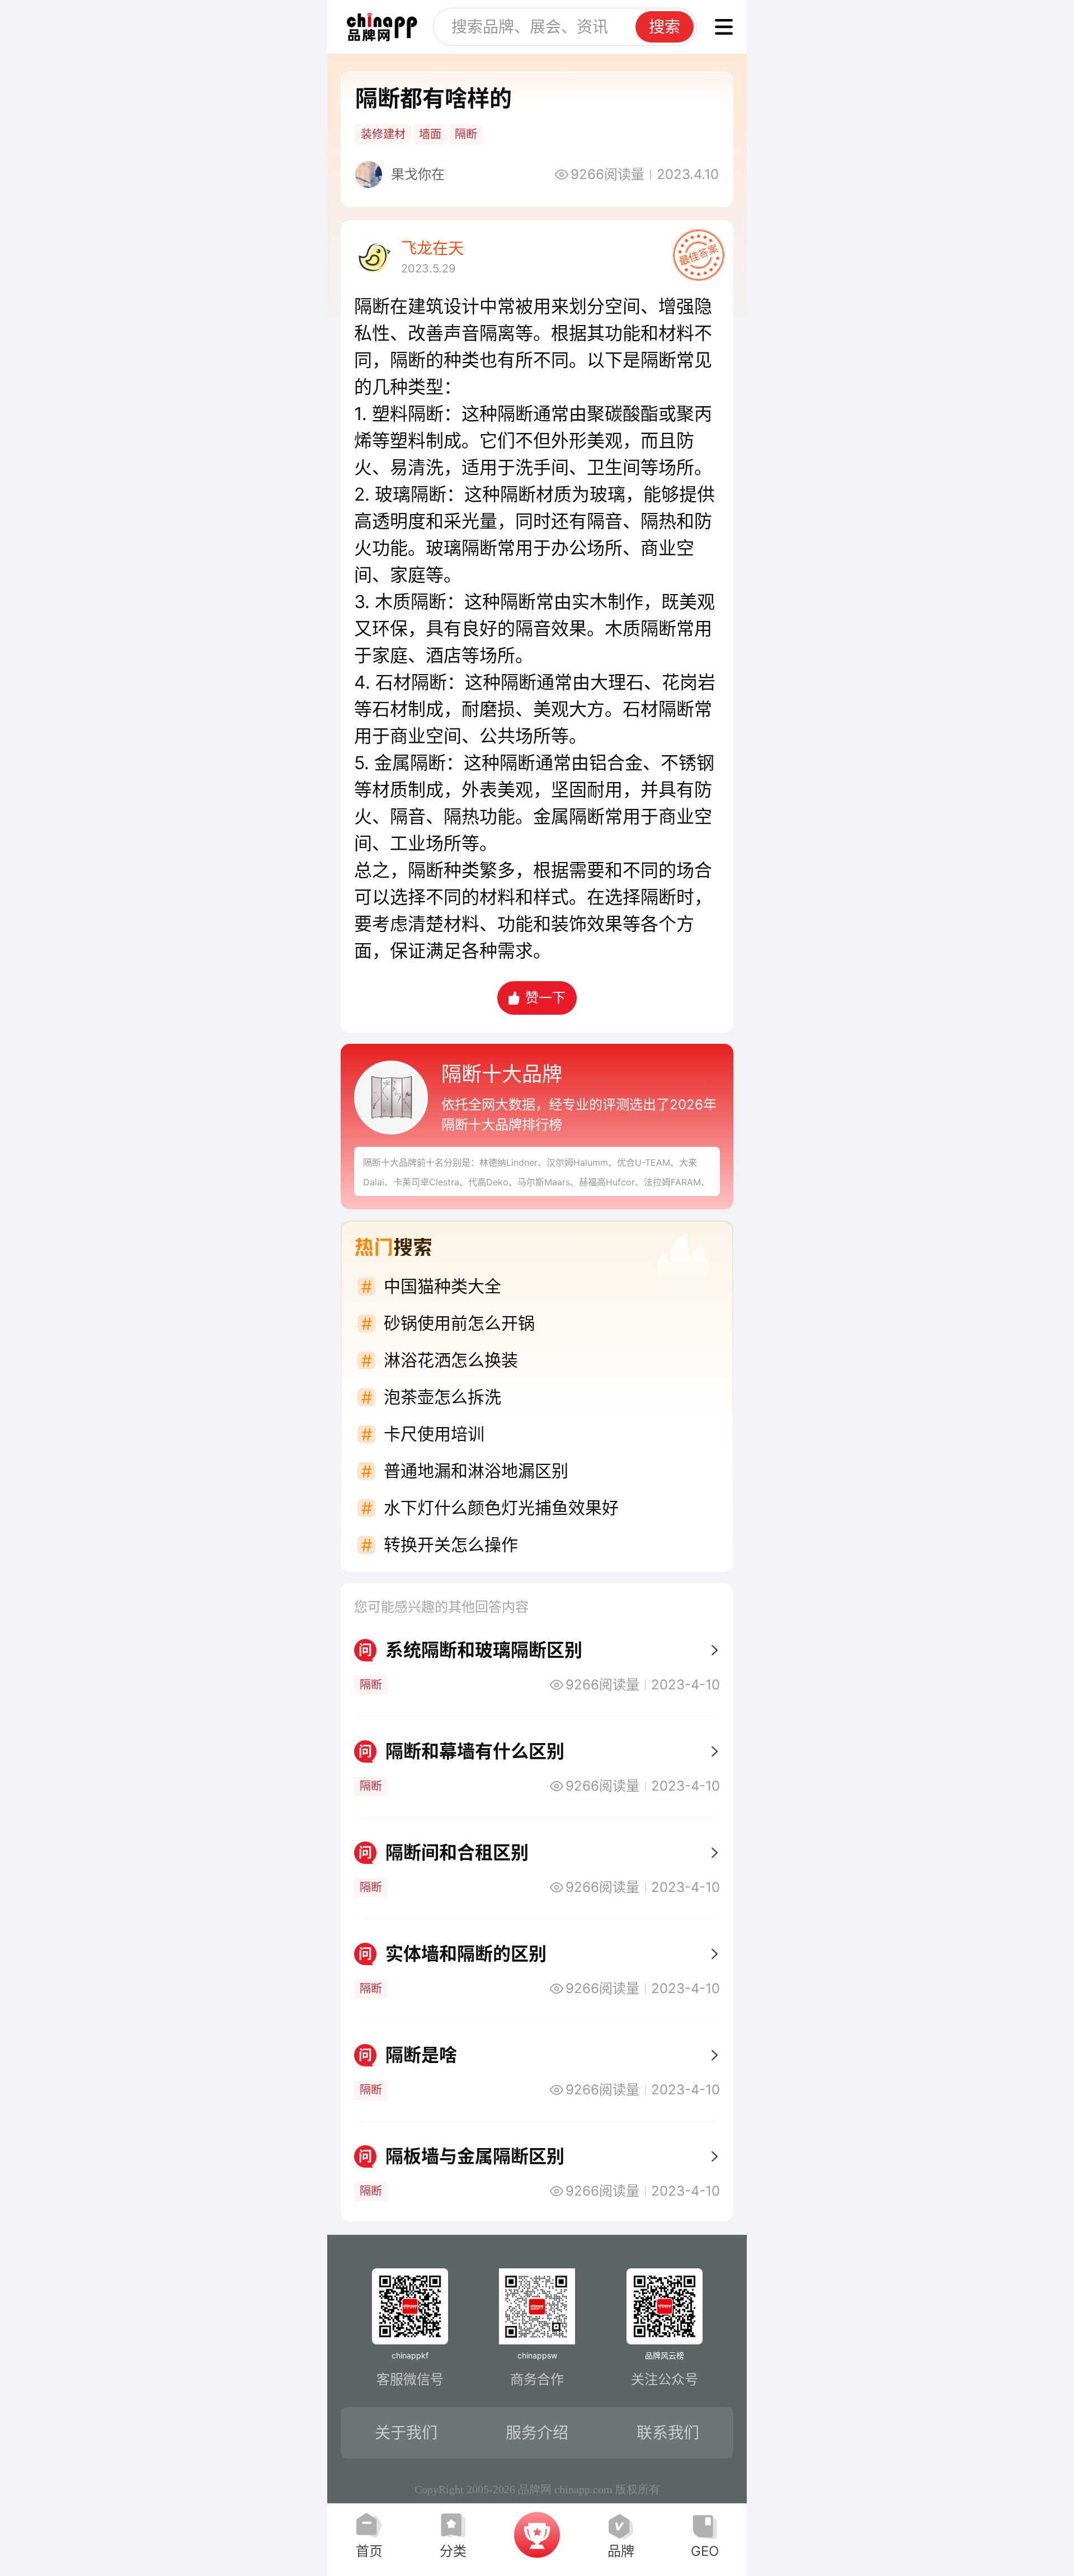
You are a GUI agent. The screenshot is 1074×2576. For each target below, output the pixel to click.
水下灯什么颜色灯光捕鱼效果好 (501, 1508)
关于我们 (406, 2433)
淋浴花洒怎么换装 (451, 1360)
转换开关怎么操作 (451, 1544)
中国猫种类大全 (442, 1286)
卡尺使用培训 (434, 1434)
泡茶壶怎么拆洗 (442, 1397)
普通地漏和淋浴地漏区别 (476, 1471)
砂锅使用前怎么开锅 (459, 1323)
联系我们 (668, 2433)
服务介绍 (537, 2433)
